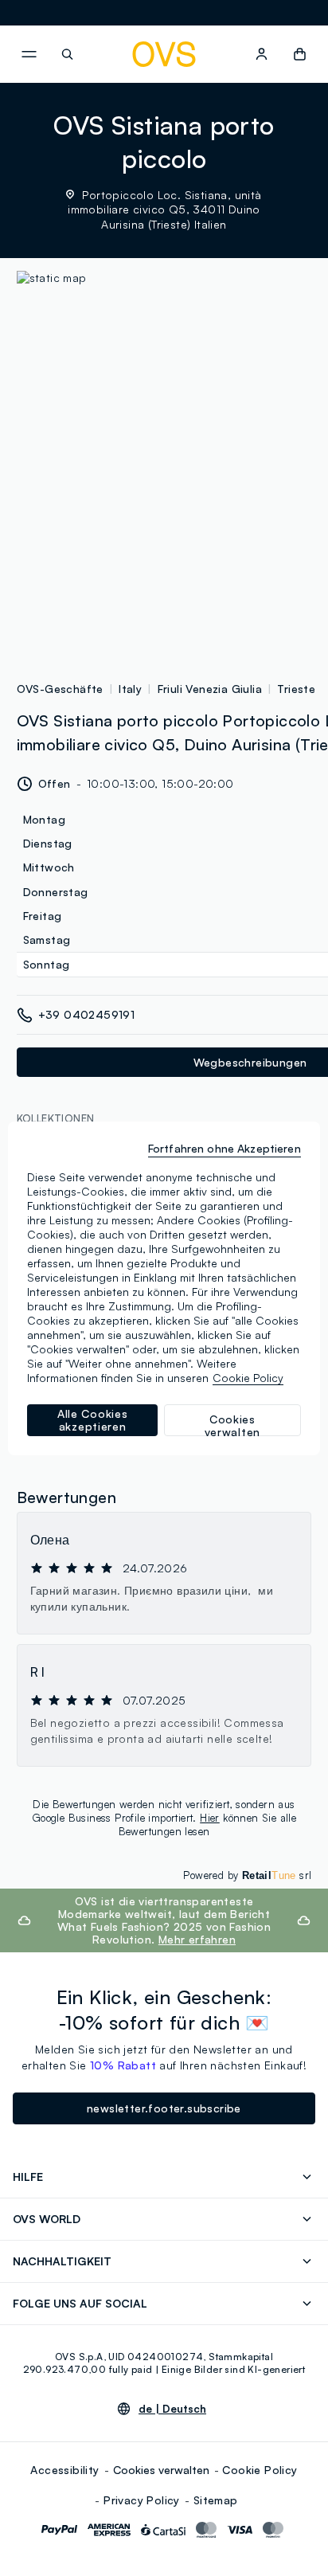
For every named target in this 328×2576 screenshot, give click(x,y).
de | (172, 2409)
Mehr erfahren (197, 1939)
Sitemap (216, 2500)
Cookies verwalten (161, 2470)
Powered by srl (247, 1875)
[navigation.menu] (29, 54)
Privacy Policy (142, 2500)
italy (130, 689)
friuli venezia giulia (210, 689)
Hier (210, 1818)
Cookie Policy (260, 2470)
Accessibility (64, 2470)
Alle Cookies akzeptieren (92, 1420)
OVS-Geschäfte (60, 689)
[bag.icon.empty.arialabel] (300, 54)
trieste (296, 689)
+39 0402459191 (87, 1014)
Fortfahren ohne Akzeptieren (225, 1148)
